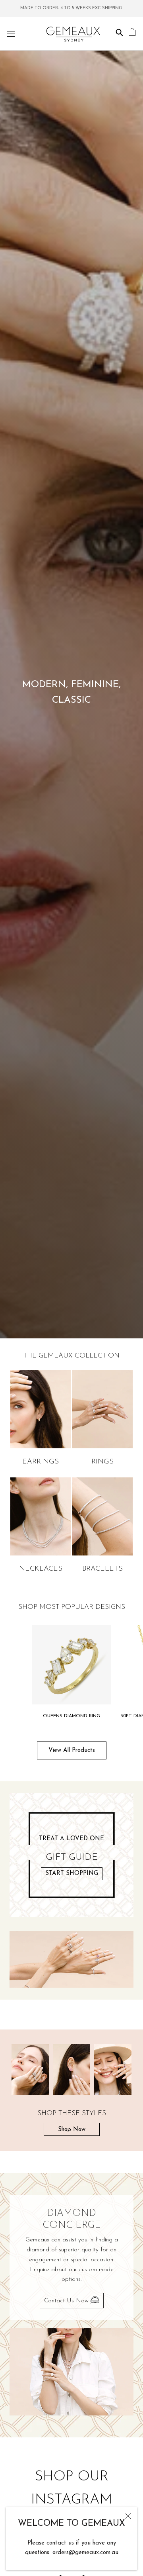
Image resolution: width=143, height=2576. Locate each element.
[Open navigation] (11, 34)
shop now (72, 2130)
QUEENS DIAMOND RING (71, 1716)
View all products (72, 1750)
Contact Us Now (67, 2301)
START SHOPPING (72, 1874)
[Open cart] (132, 33)
